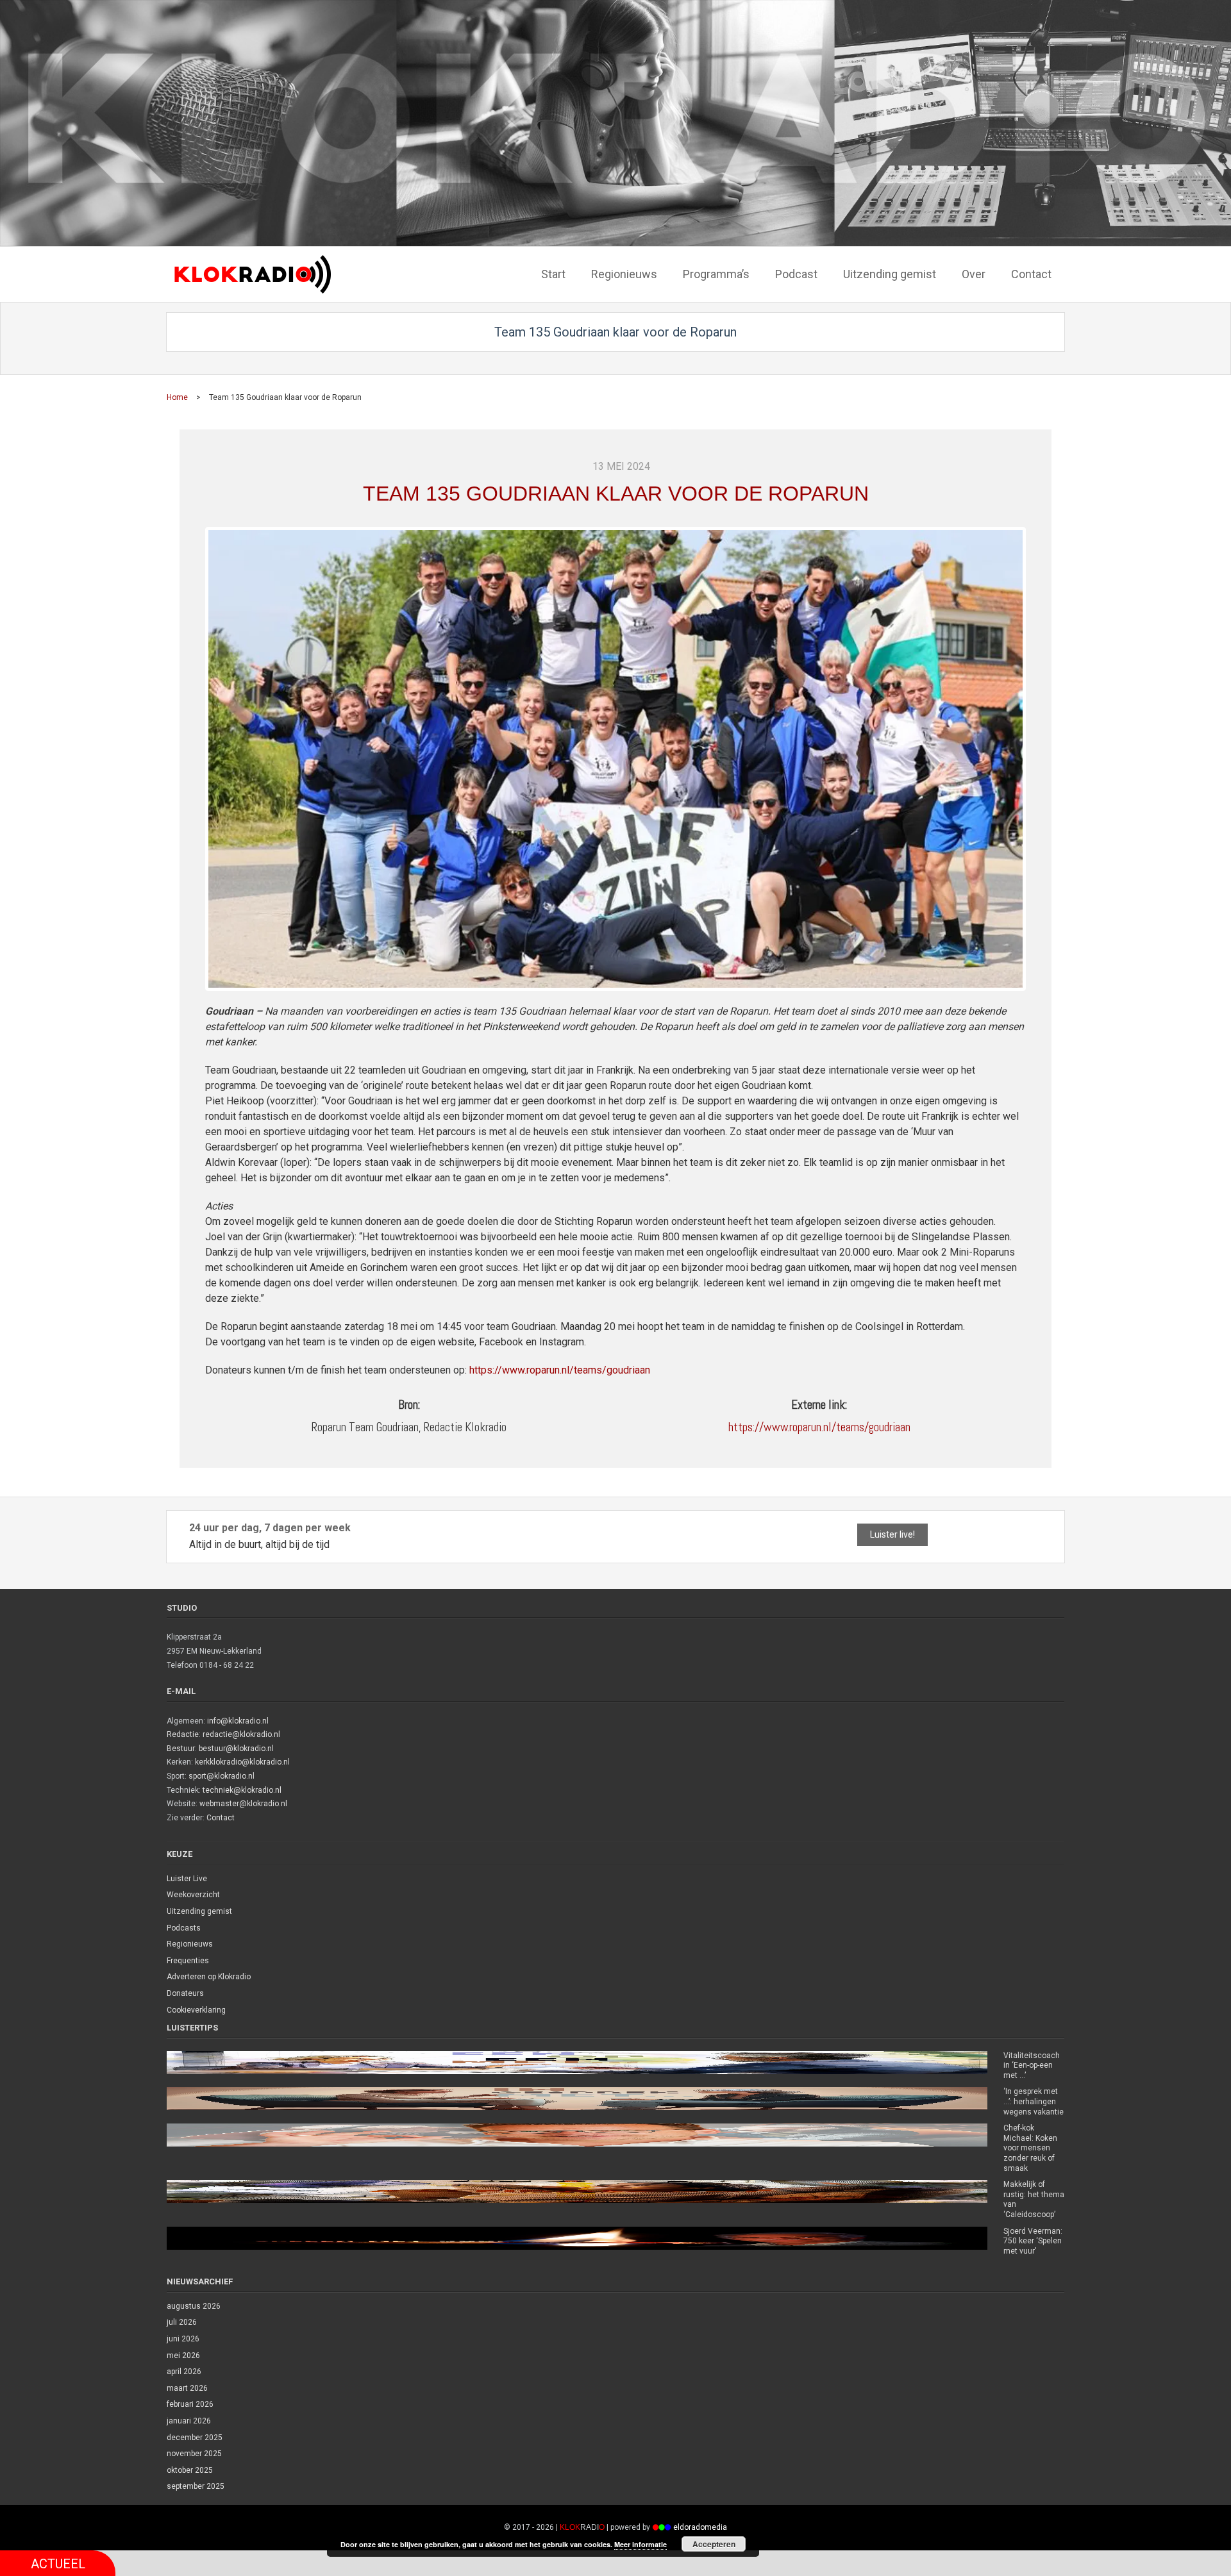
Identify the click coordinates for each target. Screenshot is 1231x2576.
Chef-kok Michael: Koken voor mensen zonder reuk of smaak (1030, 2148)
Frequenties (188, 1961)
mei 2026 (183, 2356)
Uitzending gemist (199, 1911)
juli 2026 (182, 2322)
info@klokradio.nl (238, 1721)
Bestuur (181, 1749)
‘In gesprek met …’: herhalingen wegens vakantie (1034, 2101)
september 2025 (196, 2486)
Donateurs (185, 1993)
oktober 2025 (190, 2470)
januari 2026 (189, 2421)
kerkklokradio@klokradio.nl (242, 1762)
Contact (221, 1818)
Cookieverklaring (196, 2010)
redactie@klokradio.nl (241, 1734)
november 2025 (194, 2454)
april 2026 (184, 2372)
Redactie (183, 1734)
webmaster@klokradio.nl (243, 1804)
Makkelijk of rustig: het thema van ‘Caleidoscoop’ (1034, 2199)
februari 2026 (190, 2404)
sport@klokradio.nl (222, 1776)
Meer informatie (641, 2544)
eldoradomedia (700, 2527)
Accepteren (714, 2544)
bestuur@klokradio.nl (236, 1749)
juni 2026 (183, 2339)
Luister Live (187, 1879)
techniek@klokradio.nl (242, 1790)
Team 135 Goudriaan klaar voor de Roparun (616, 494)
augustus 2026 (194, 2306)
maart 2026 (187, 2388)
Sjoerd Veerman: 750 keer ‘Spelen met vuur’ (1033, 2241)
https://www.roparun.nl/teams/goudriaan (560, 1370)
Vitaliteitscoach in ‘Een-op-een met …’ (1032, 2065)
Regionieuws (190, 1944)
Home (177, 397)
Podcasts (184, 1928)
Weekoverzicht (193, 1895)
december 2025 (195, 2438)
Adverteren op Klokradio (209, 1977)
